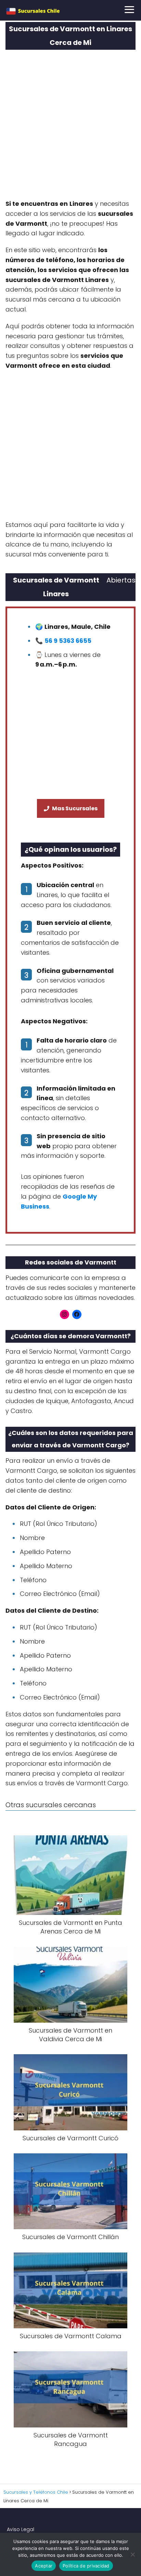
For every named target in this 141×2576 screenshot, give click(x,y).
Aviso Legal (21, 2529)
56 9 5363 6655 (68, 641)
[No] (132, 2554)
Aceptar (44, 2566)
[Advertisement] (70, 127)
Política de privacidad (86, 2566)
